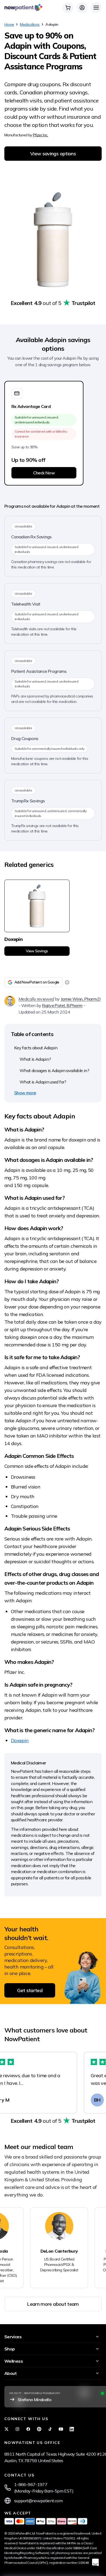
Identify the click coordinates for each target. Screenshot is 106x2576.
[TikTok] (50, 2429)
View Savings (37, 951)
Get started (30, 1990)
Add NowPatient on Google (37, 982)
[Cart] (68, 8)
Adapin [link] (52, 24)
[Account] (82, 8)
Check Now (44, 473)
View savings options (53, 154)
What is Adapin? (35, 1059)
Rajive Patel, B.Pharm (62, 1005)
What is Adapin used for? (43, 1082)
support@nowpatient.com (38, 2501)
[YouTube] (61, 2429)
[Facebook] (28, 2429)
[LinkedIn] (72, 2429)
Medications (30, 24)
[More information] (67, 982)
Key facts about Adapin (36, 1048)
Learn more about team (53, 2304)
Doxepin (20, 1740)
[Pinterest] (39, 2429)
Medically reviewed (36, 999)
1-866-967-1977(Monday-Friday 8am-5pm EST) (44, 2488)
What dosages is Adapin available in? (54, 1070)
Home (9, 24)
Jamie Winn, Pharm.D (81, 999)
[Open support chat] (95, 2562)
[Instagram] (17, 2429)
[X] (7, 2429)
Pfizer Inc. (40, 135)
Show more (25, 1093)
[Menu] (96, 8)
